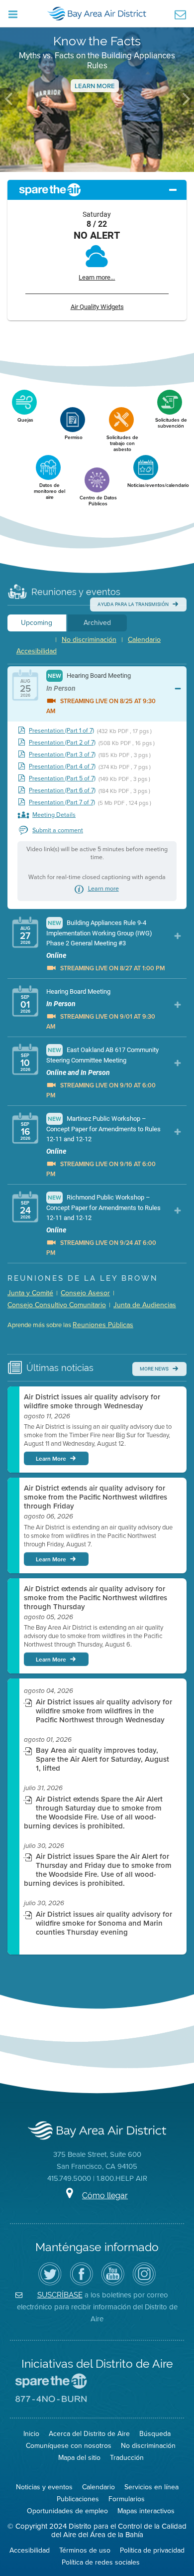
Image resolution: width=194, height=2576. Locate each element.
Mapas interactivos (146, 2511)
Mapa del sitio (79, 2458)
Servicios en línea (151, 2487)
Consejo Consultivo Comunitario (57, 1305)
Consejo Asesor (85, 1293)
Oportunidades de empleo (67, 2511)
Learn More (95, 86)
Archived (97, 623)
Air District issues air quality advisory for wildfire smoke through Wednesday (92, 1401)
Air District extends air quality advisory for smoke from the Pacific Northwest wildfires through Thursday (96, 1598)
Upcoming (37, 623)
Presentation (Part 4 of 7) (62, 767)
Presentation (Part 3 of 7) (62, 755)
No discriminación (89, 640)
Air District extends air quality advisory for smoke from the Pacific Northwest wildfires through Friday (96, 1497)
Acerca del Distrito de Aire (89, 2434)
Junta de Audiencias (145, 1305)
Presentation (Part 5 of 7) (62, 779)
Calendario (144, 640)
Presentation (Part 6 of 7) (62, 791)
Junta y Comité (30, 1293)
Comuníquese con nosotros (69, 2446)
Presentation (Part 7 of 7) (62, 803)
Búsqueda (155, 2434)
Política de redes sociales (101, 2562)
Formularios (127, 2499)
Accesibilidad (37, 651)
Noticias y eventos (44, 2487)
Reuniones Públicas (103, 1325)
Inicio (31, 2434)
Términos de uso (85, 2550)
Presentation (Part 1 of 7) (61, 731)
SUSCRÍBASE (60, 2295)
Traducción (127, 2458)
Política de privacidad (152, 2550)
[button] (9, 99)
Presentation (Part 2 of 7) (62, 743)
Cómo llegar (105, 2196)
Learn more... (97, 277)
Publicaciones (78, 2499)
